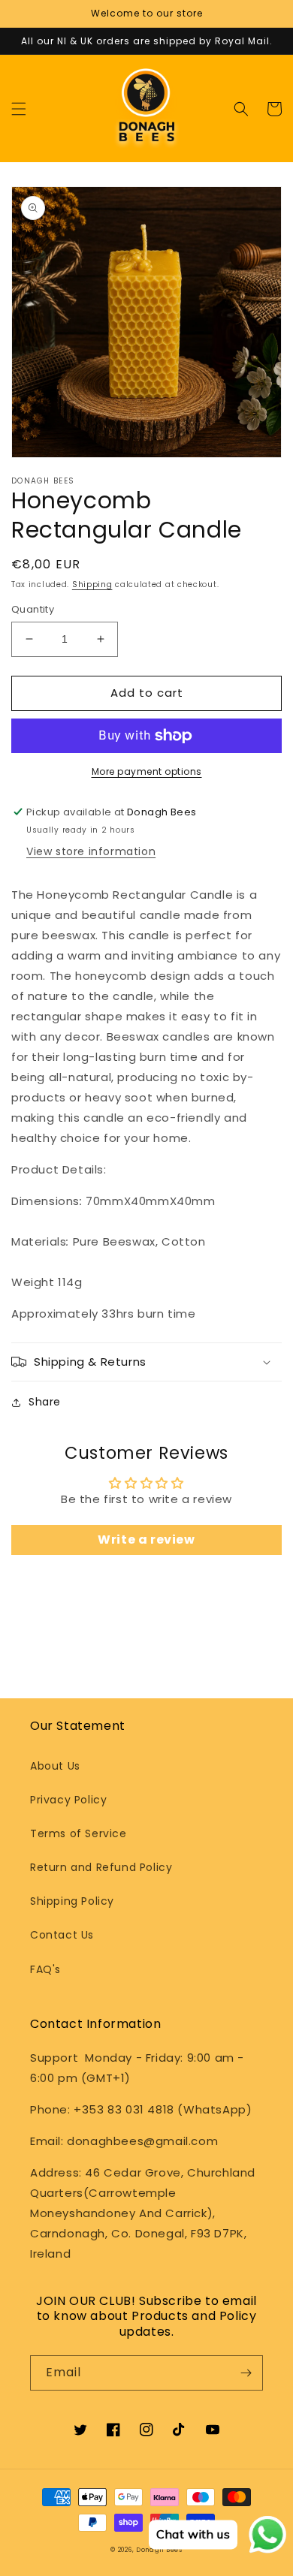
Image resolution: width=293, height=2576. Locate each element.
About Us (55, 1766)
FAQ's (45, 1969)
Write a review (146, 1540)
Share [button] (45, 1402)
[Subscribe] (246, 2373)
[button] (19, 109)
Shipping (92, 584)
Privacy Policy (68, 1800)
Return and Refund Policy (101, 1867)
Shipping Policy (72, 1901)
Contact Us (62, 1935)
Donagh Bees (159, 2550)
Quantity (33, 609)
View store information (91, 851)
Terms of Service (79, 1833)
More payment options (147, 771)
